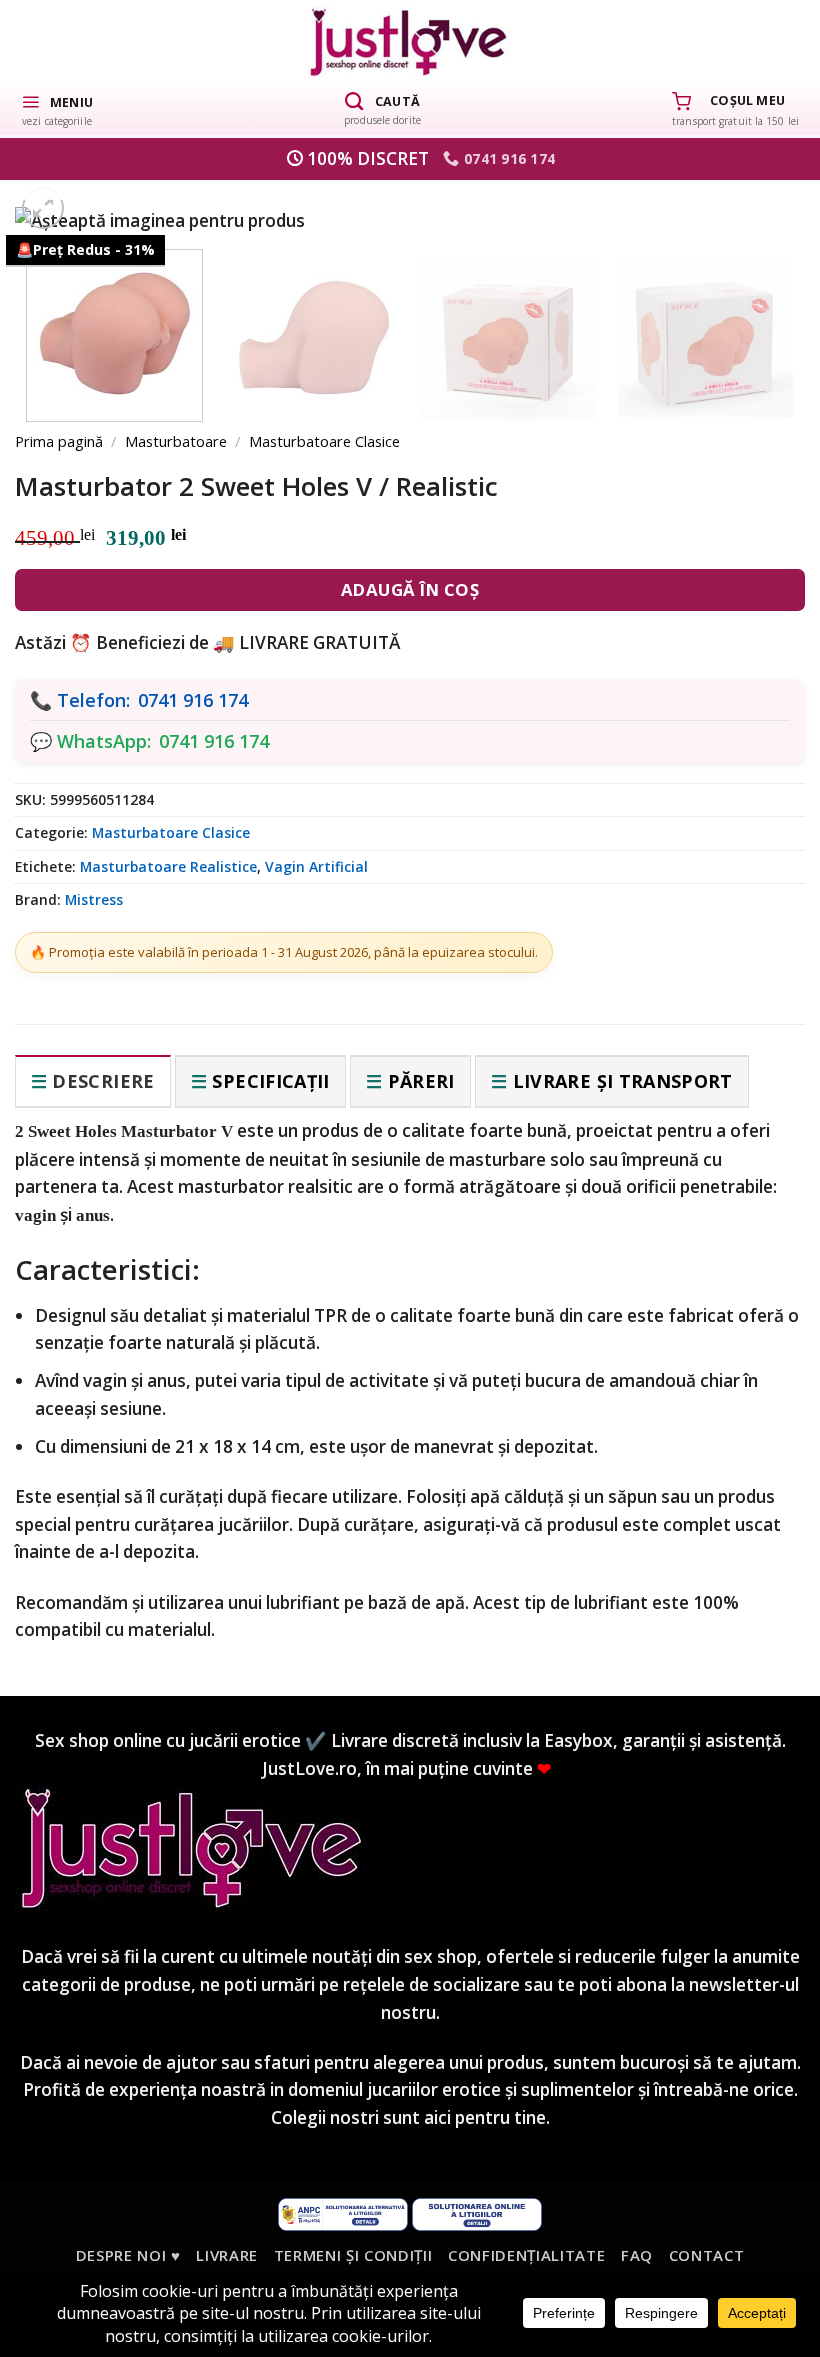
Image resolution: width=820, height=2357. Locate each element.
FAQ (637, 2255)
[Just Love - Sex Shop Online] (410, 41)
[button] (57, 109)
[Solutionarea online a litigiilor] (477, 2212)
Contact (707, 2255)
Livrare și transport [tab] (623, 1081)
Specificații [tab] (270, 1081)
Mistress (94, 899)
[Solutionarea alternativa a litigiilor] (343, 2212)
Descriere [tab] (103, 1081)
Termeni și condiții (353, 2255)
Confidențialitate (526, 2255)
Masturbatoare (176, 441)
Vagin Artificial (316, 866)
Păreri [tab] (421, 1081)
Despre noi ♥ (128, 2255)
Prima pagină (59, 441)
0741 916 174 (193, 700)
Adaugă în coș (410, 589)
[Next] (755, 342)
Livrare (227, 2255)
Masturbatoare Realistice (168, 866)
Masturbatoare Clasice (324, 441)
